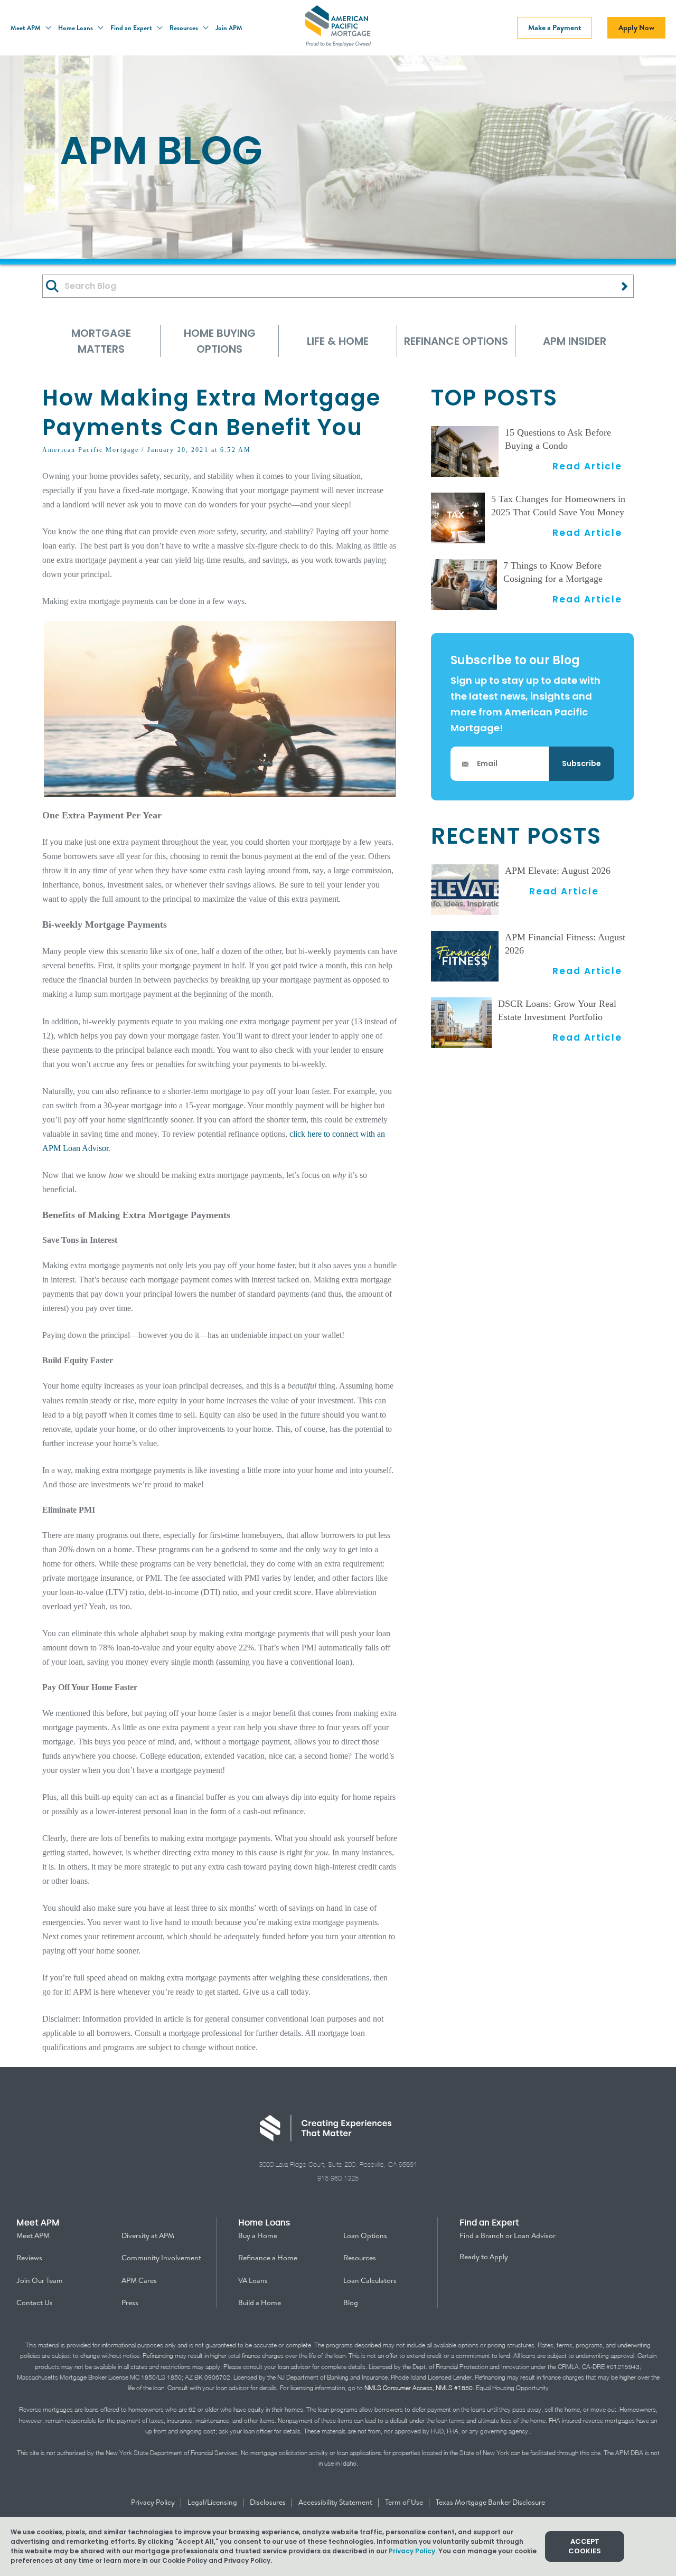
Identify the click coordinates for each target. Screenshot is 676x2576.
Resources (185, 28)
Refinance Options (456, 341)
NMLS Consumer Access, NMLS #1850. (419, 2388)
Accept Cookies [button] (585, 2546)
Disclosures (269, 2502)
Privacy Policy (154, 2502)
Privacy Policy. (413, 2551)
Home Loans (76, 28)
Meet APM (26, 28)
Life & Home (338, 341)
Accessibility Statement (336, 2502)
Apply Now (636, 27)
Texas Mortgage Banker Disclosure (490, 2502)
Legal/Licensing (213, 2502)
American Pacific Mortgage (91, 450)
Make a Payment (555, 27)
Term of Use (405, 2502)
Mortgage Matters (101, 341)
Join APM (229, 28)
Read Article (587, 466)
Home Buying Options (220, 341)
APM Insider (575, 341)
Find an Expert (132, 28)
